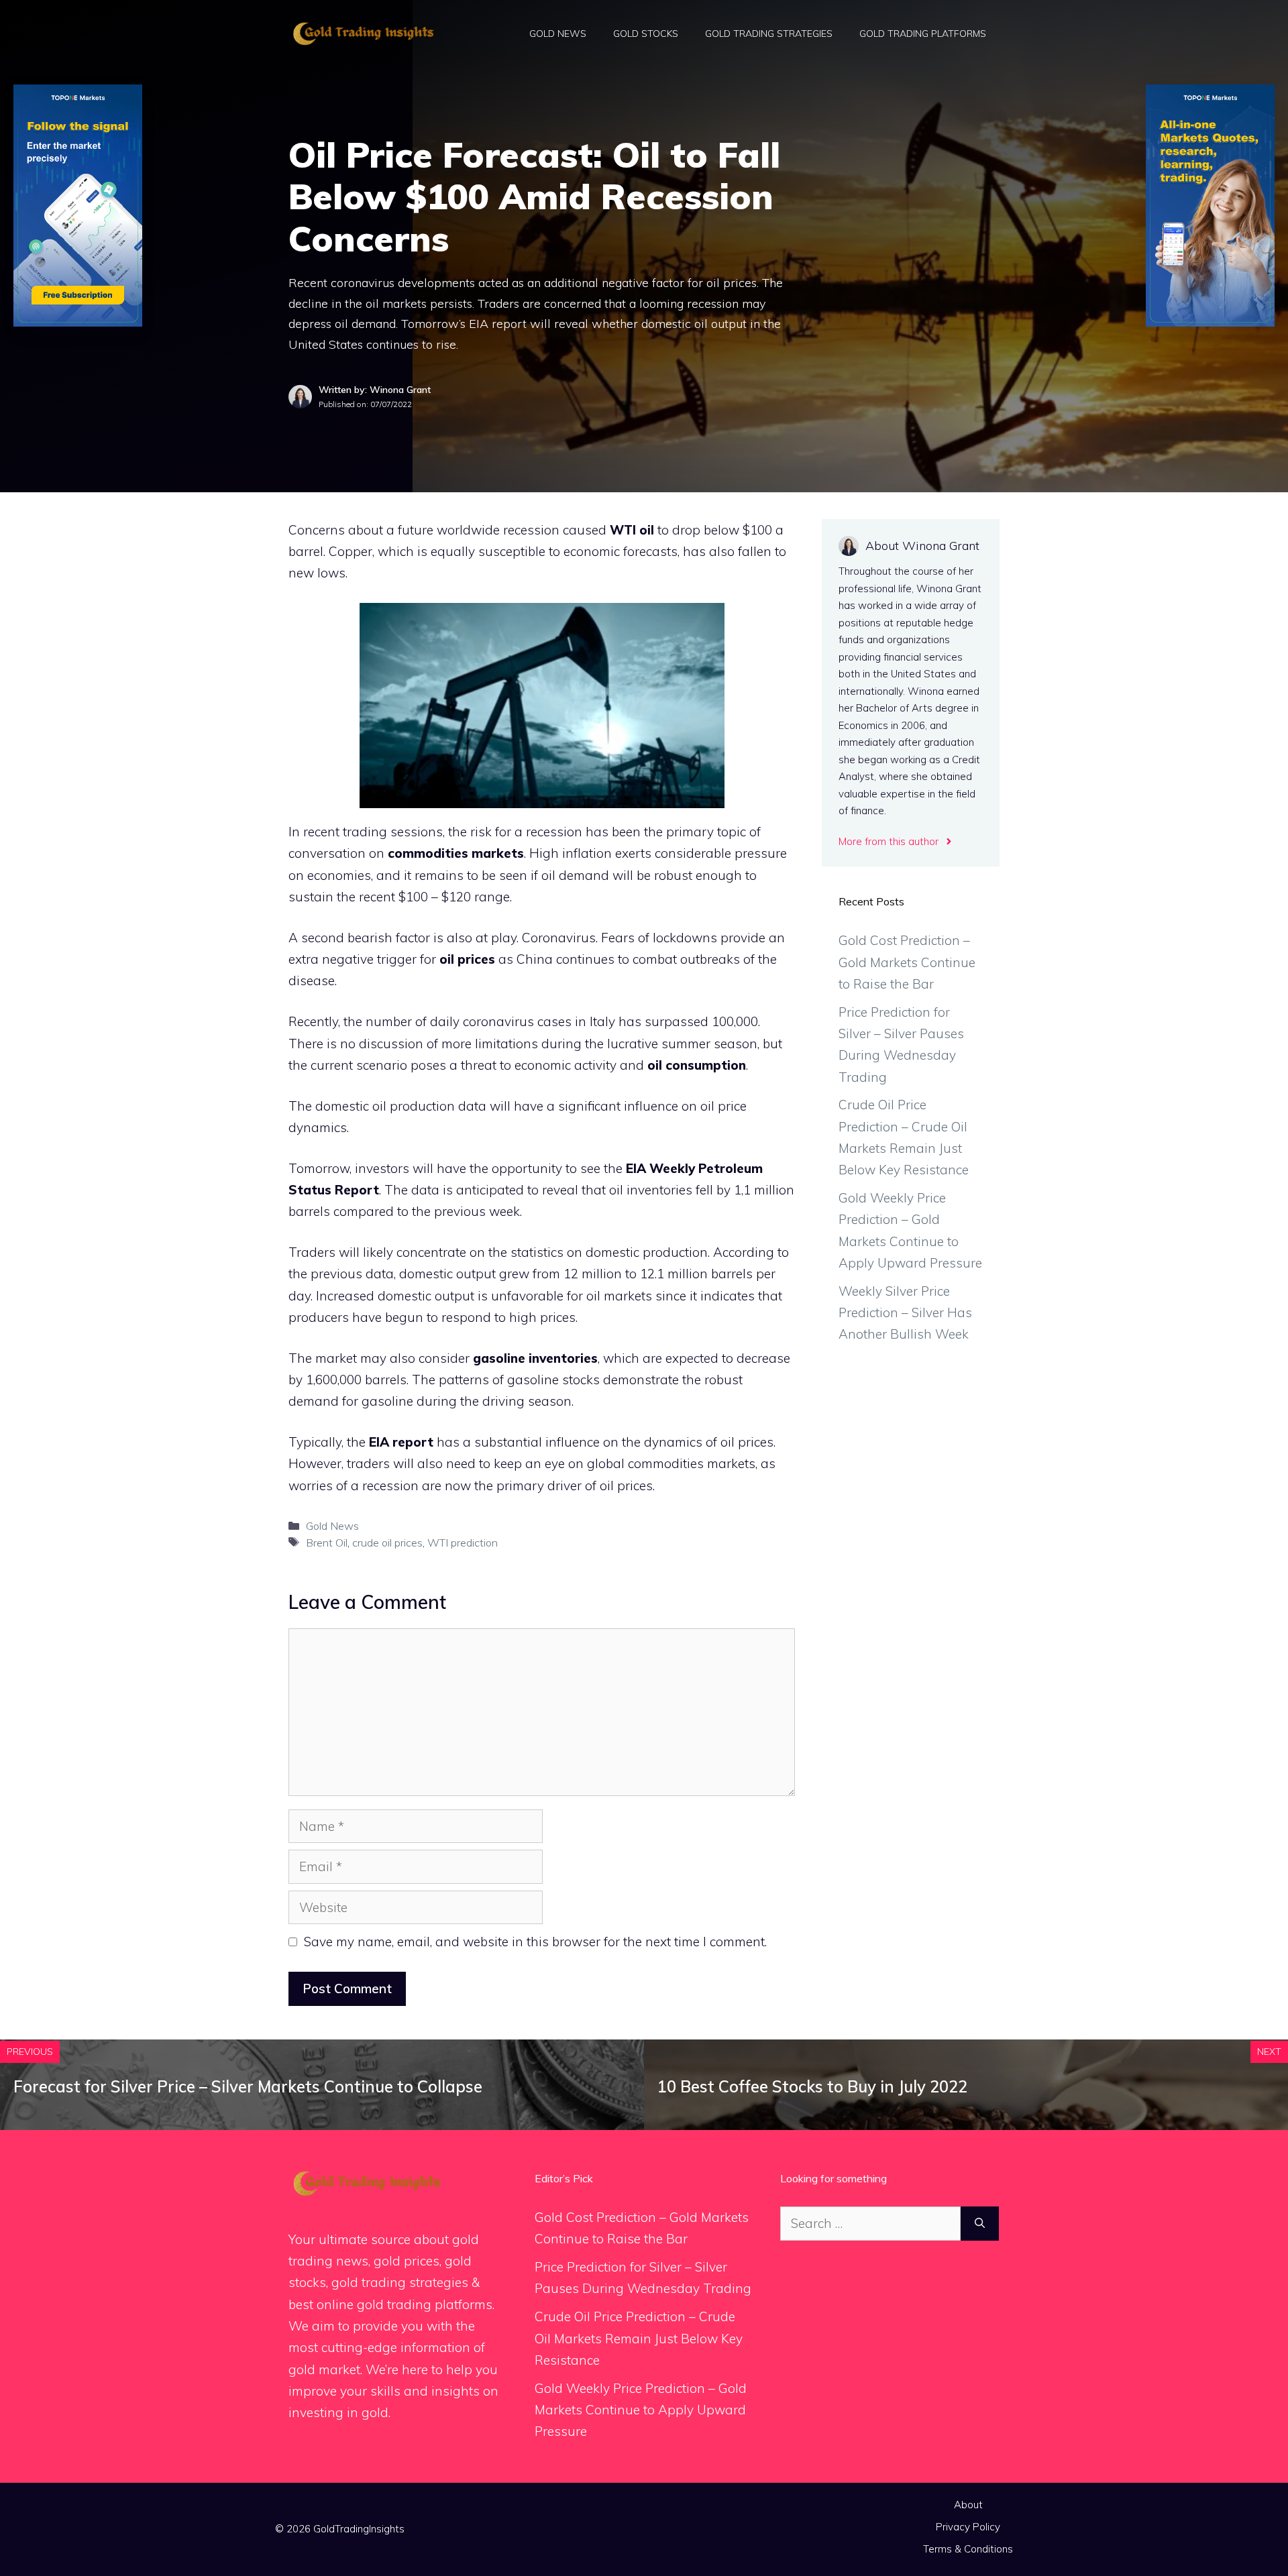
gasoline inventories (535, 1358)
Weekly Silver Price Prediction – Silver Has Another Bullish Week (905, 1313)
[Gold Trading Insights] (362, 32)
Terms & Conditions (968, 2549)
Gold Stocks (646, 34)
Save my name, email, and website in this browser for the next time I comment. (535, 1942)
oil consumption (697, 1065)
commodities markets (456, 853)
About (968, 2505)
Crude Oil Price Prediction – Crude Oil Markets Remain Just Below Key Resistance (639, 2338)
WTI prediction (463, 1543)
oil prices (467, 959)
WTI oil (632, 530)
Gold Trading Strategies (769, 34)
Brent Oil (327, 1543)
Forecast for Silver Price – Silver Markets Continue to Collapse (248, 2086)
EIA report (401, 1442)
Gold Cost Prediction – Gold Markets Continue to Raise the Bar (907, 962)
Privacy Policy (968, 2527)
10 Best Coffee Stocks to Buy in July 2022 (812, 2086)
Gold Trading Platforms (923, 34)
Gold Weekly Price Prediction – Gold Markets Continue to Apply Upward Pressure (641, 2410)
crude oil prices (387, 1543)
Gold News (558, 34)
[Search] (980, 2224)
